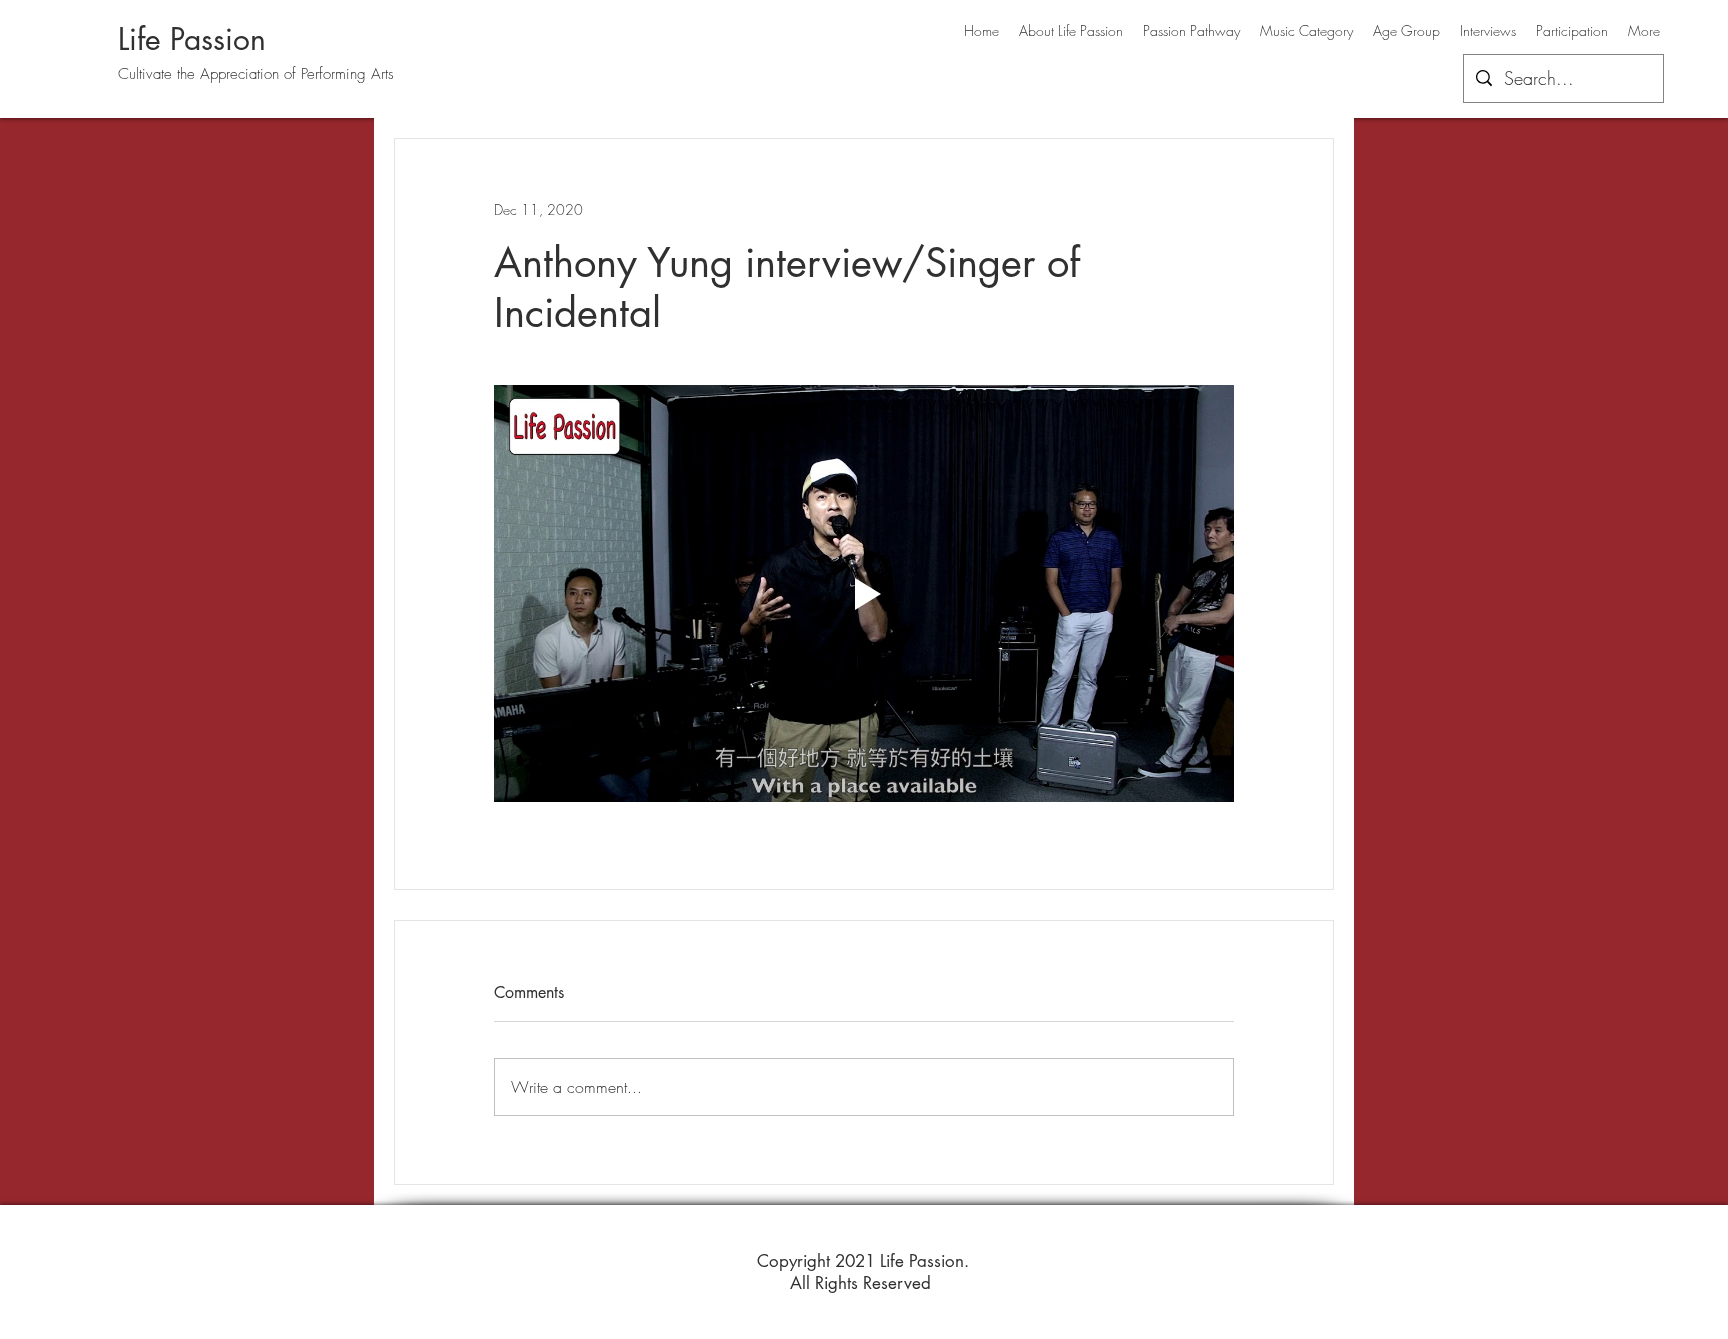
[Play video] (864, 593)
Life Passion (192, 39)
